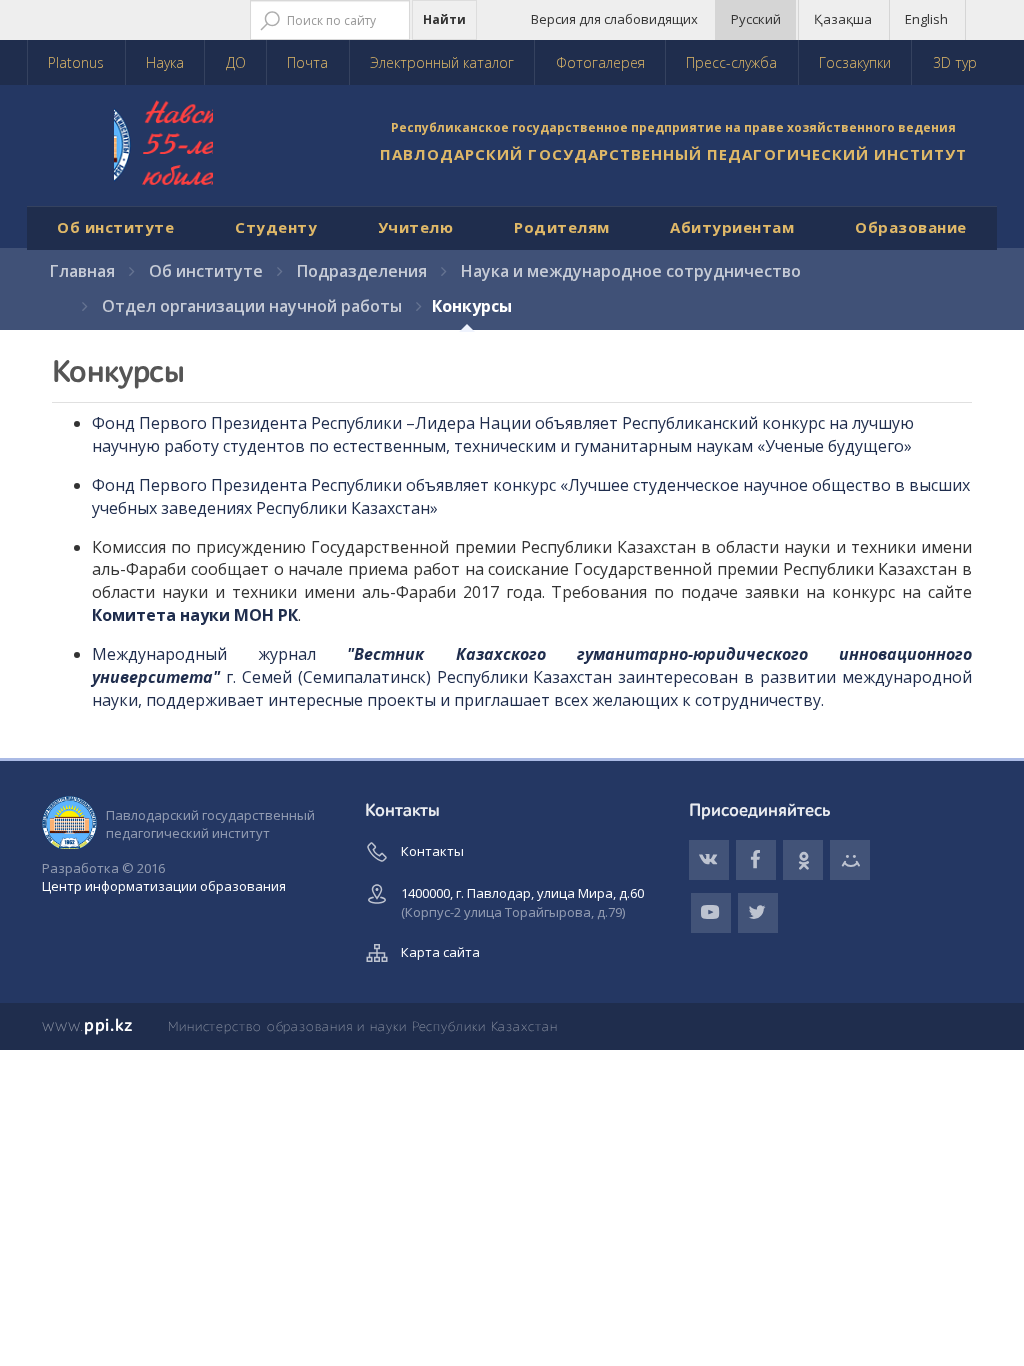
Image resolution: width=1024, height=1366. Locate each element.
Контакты (432, 851)
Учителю (416, 227)
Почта (307, 62)
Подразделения (362, 271)
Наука (165, 62)
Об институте (115, 227)
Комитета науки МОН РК (195, 615)
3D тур (955, 62)
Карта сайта (440, 952)
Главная (82, 271)
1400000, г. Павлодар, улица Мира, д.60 (522, 902)
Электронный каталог (442, 62)
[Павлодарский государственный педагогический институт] (187, 150)
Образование (911, 227)
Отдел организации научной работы (252, 306)
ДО (236, 62)
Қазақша (843, 19)
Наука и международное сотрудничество (631, 271)
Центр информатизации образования (164, 886)
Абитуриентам (732, 227)
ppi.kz (87, 1026)
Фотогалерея (600, 62)
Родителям (562, 227)
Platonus (76, 62)
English (926, 19)
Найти (444, 19)
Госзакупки (855, 62)
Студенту (276, 227)
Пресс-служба (731, 62)
